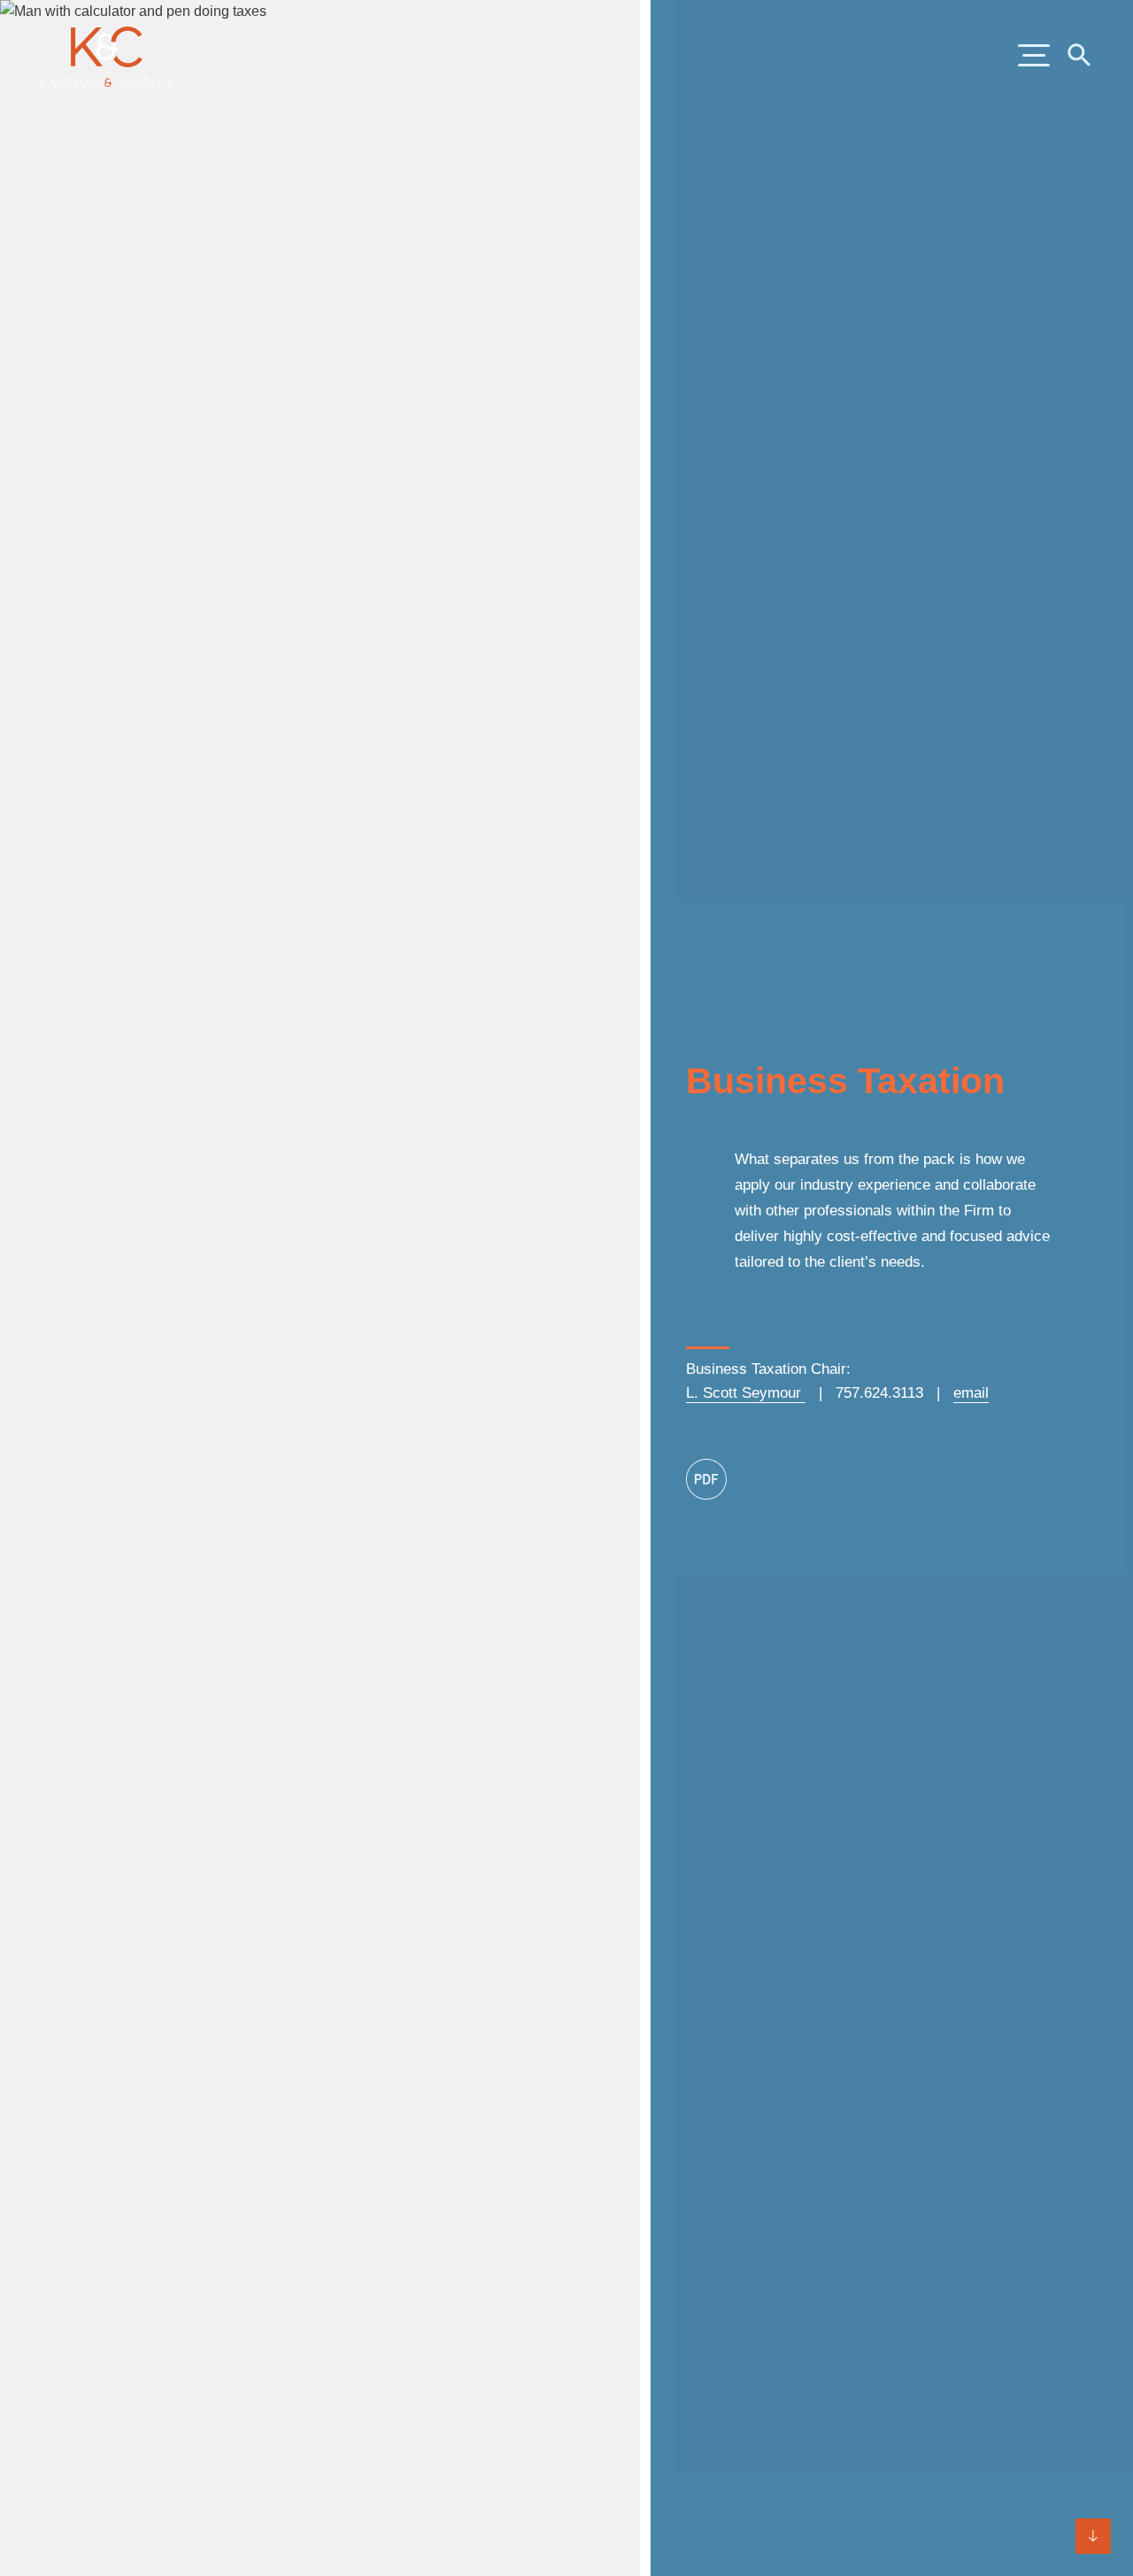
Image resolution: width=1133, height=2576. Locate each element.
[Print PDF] (706, 1479)
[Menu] (1034, 57)
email (971, 1393)
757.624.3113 (879, 1393)
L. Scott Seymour (746, 1393)
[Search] (1078, 54)
